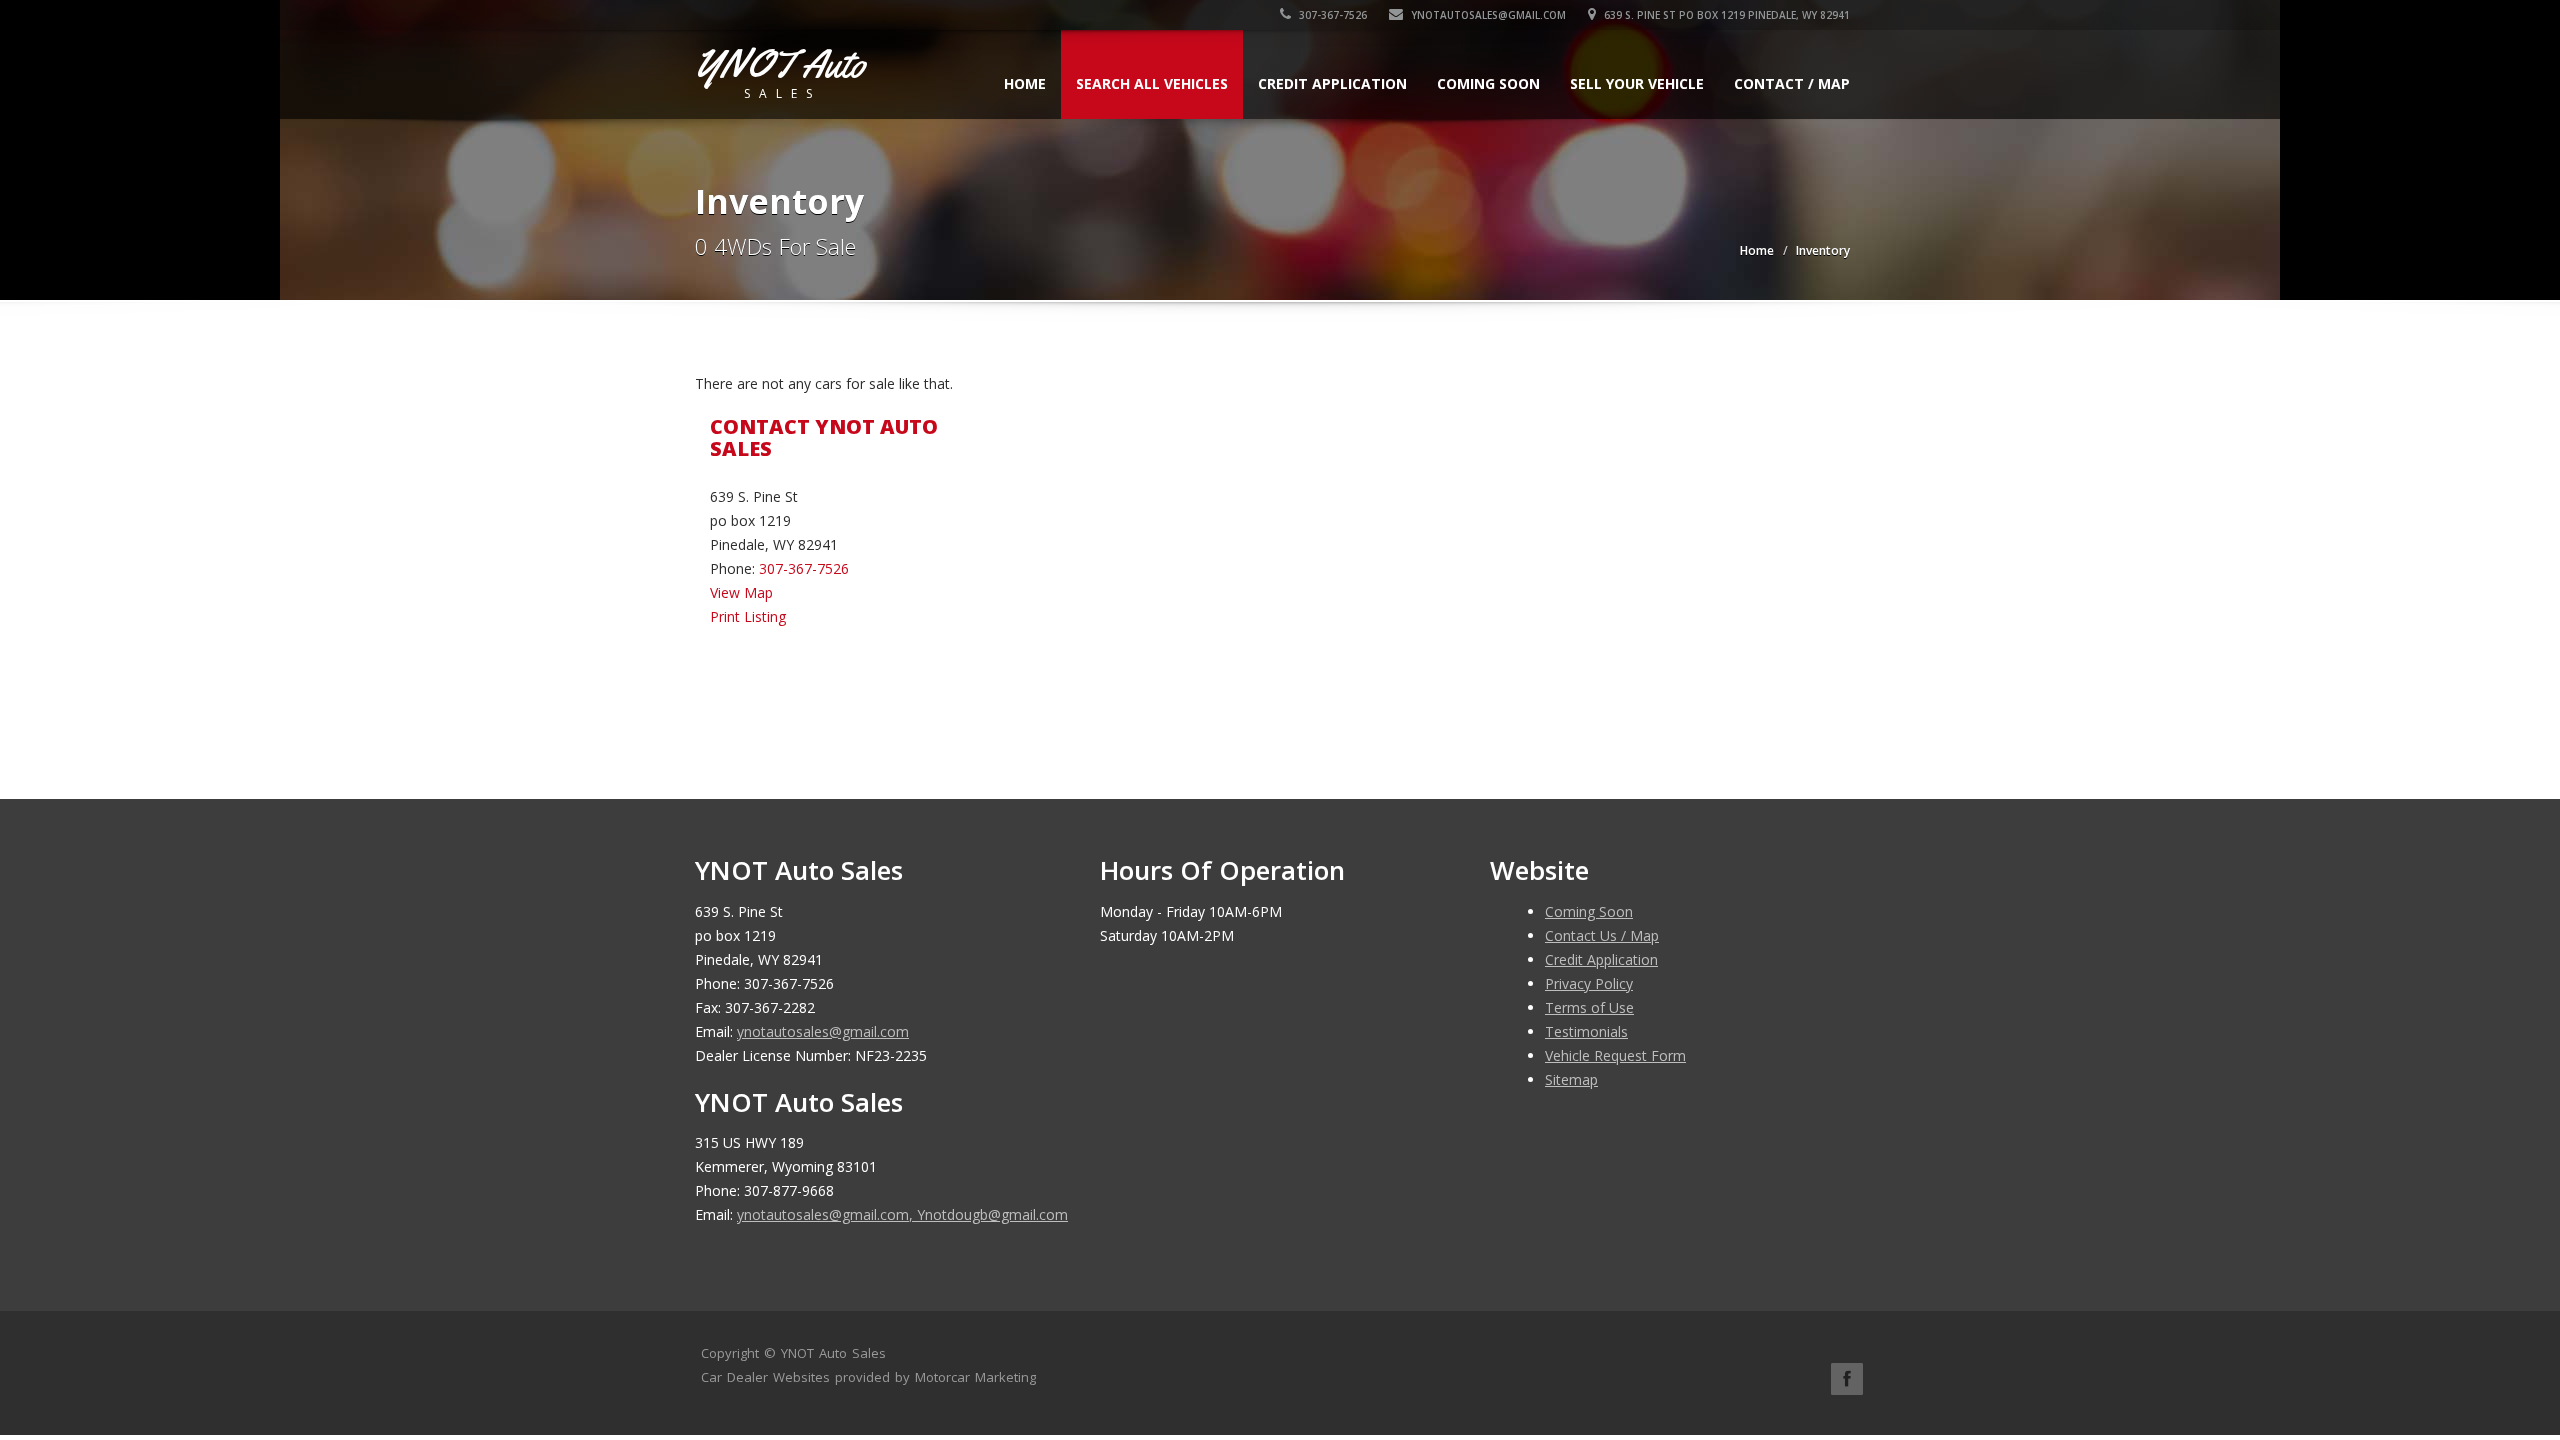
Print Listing (748, 616)
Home (1025, 83)
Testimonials (1586, 1031)
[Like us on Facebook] (1847, 1379)
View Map (741, 592)
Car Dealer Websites (765, 1377)
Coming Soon (1488, 83)
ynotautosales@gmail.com (1488, 15)
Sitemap (1571, 1079)
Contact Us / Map (1602, 935)
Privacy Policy (1589, 983)
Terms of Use (1589, 1007)
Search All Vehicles (1152, 83)
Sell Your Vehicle (1637, 83)
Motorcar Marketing (975, 1377)
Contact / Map (1792, 83)
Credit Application (1332, 83)
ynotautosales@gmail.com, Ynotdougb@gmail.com (902, 1214)
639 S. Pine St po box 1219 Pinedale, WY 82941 (1725, 15)
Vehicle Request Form (1615, 1055)
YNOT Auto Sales (833, 1353)
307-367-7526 (1331, 15)
